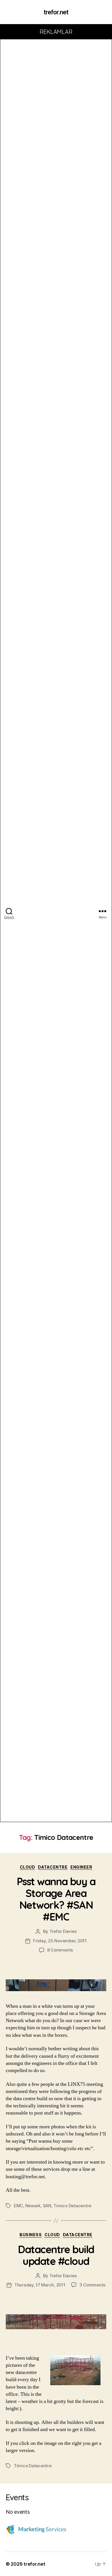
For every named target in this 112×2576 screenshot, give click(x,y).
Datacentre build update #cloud (56, 2255)
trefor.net (56, 12)
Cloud (28, 1867)
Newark (33, 2206)
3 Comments (92, 2285)
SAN (47, 2206)
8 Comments (60, 1950)
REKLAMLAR (56, 32)
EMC (18, 2206)
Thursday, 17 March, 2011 (40, 2285)
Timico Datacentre (72, 2206)
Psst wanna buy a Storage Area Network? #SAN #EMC (56, 1899)
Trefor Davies (63, 1931)
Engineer (81, 1867)
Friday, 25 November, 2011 (60, 1941)
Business (31, 2235)
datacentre (53, 1867)
